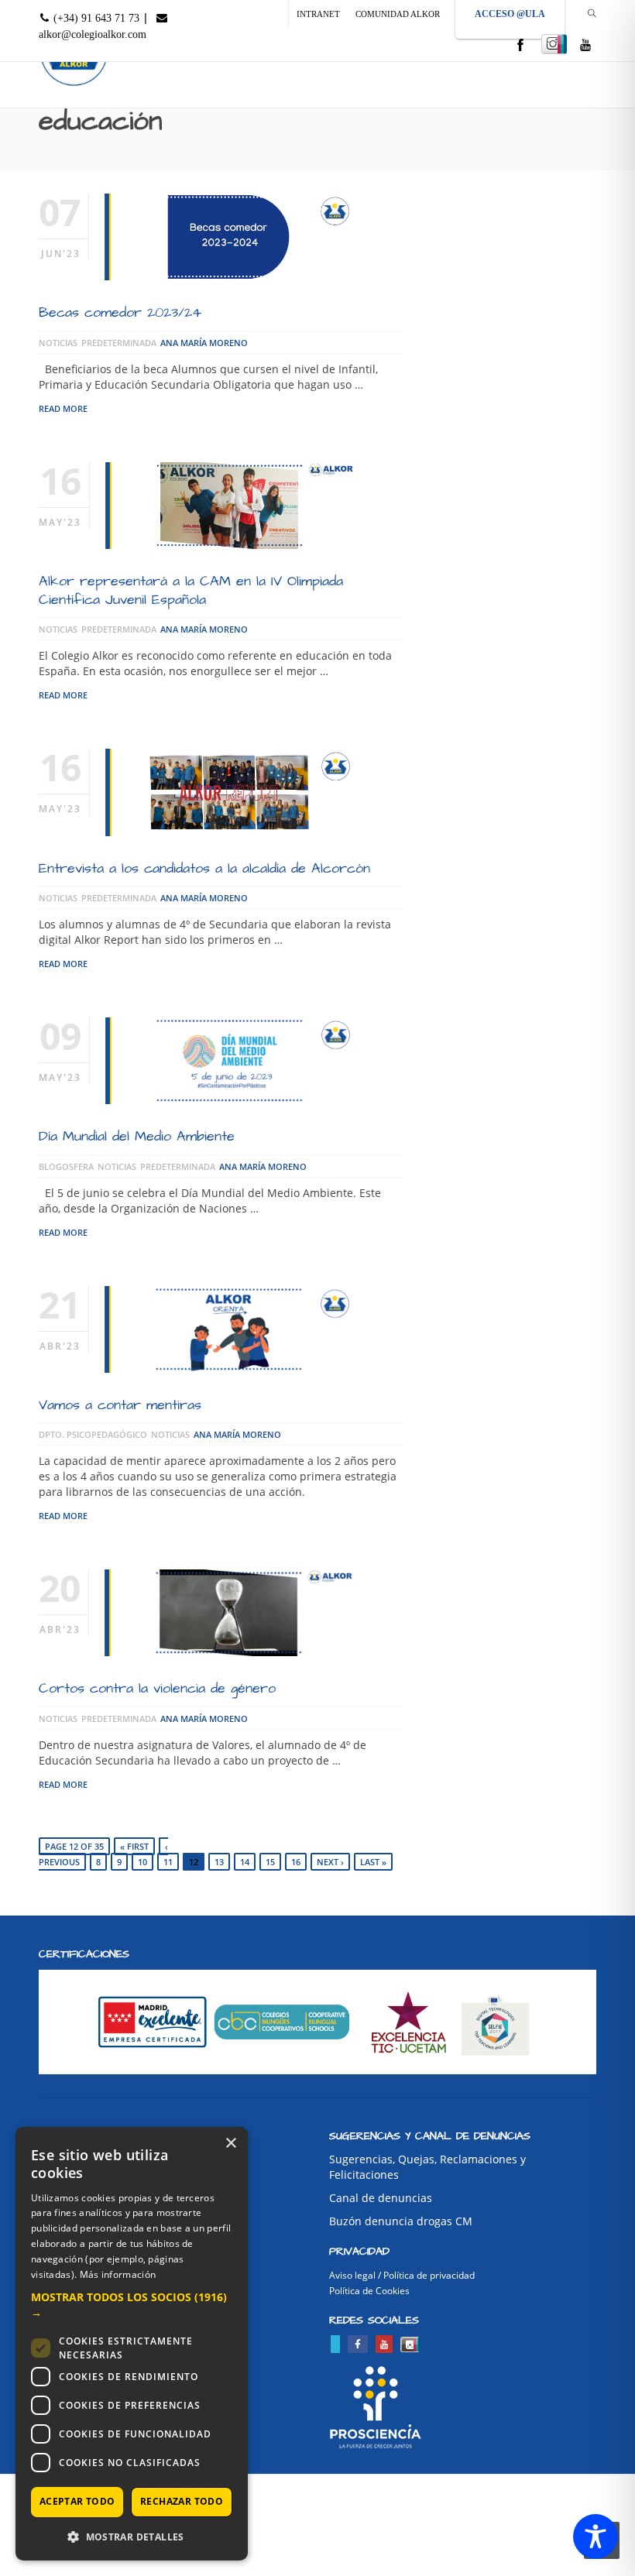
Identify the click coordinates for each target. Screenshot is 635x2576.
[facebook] (520, 46)
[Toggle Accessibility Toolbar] (596, 2537)
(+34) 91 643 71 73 (95, 18)
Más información (118, 2274)
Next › (330, 1862)
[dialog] (132, 2344)
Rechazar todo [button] (182, 2501)
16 (296, 1862)
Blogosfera (66, 1166)
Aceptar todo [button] (77, 2501)
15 (270, 1862)
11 (168, 1862)
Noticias (58, 343)
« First (134, 1846)
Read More (63, 408)
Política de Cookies (369, 2291)
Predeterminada (119, 343)
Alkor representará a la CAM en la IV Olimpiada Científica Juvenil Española (191, 590)
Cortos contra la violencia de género (157, 1688)
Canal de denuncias (381, 2198)
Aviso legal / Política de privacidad (402, 2275)
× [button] (230, 2144)
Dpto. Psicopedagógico (93, 1434)
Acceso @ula (510, 14)
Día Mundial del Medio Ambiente (137, 1136)
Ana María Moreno (204, 343)
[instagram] (554, 44)
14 (245, 1862)
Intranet (318, 14)
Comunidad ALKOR (398, 14)
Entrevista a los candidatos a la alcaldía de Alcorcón (204, 868)
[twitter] (335, 2344)
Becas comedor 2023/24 (120, 312)
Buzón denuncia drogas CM (401, 2221)
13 (219, 1862)
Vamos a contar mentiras (120, 1405)
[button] (132, 2305)
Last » (373, 1862)
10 (142, 1862)
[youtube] (585, 46)
